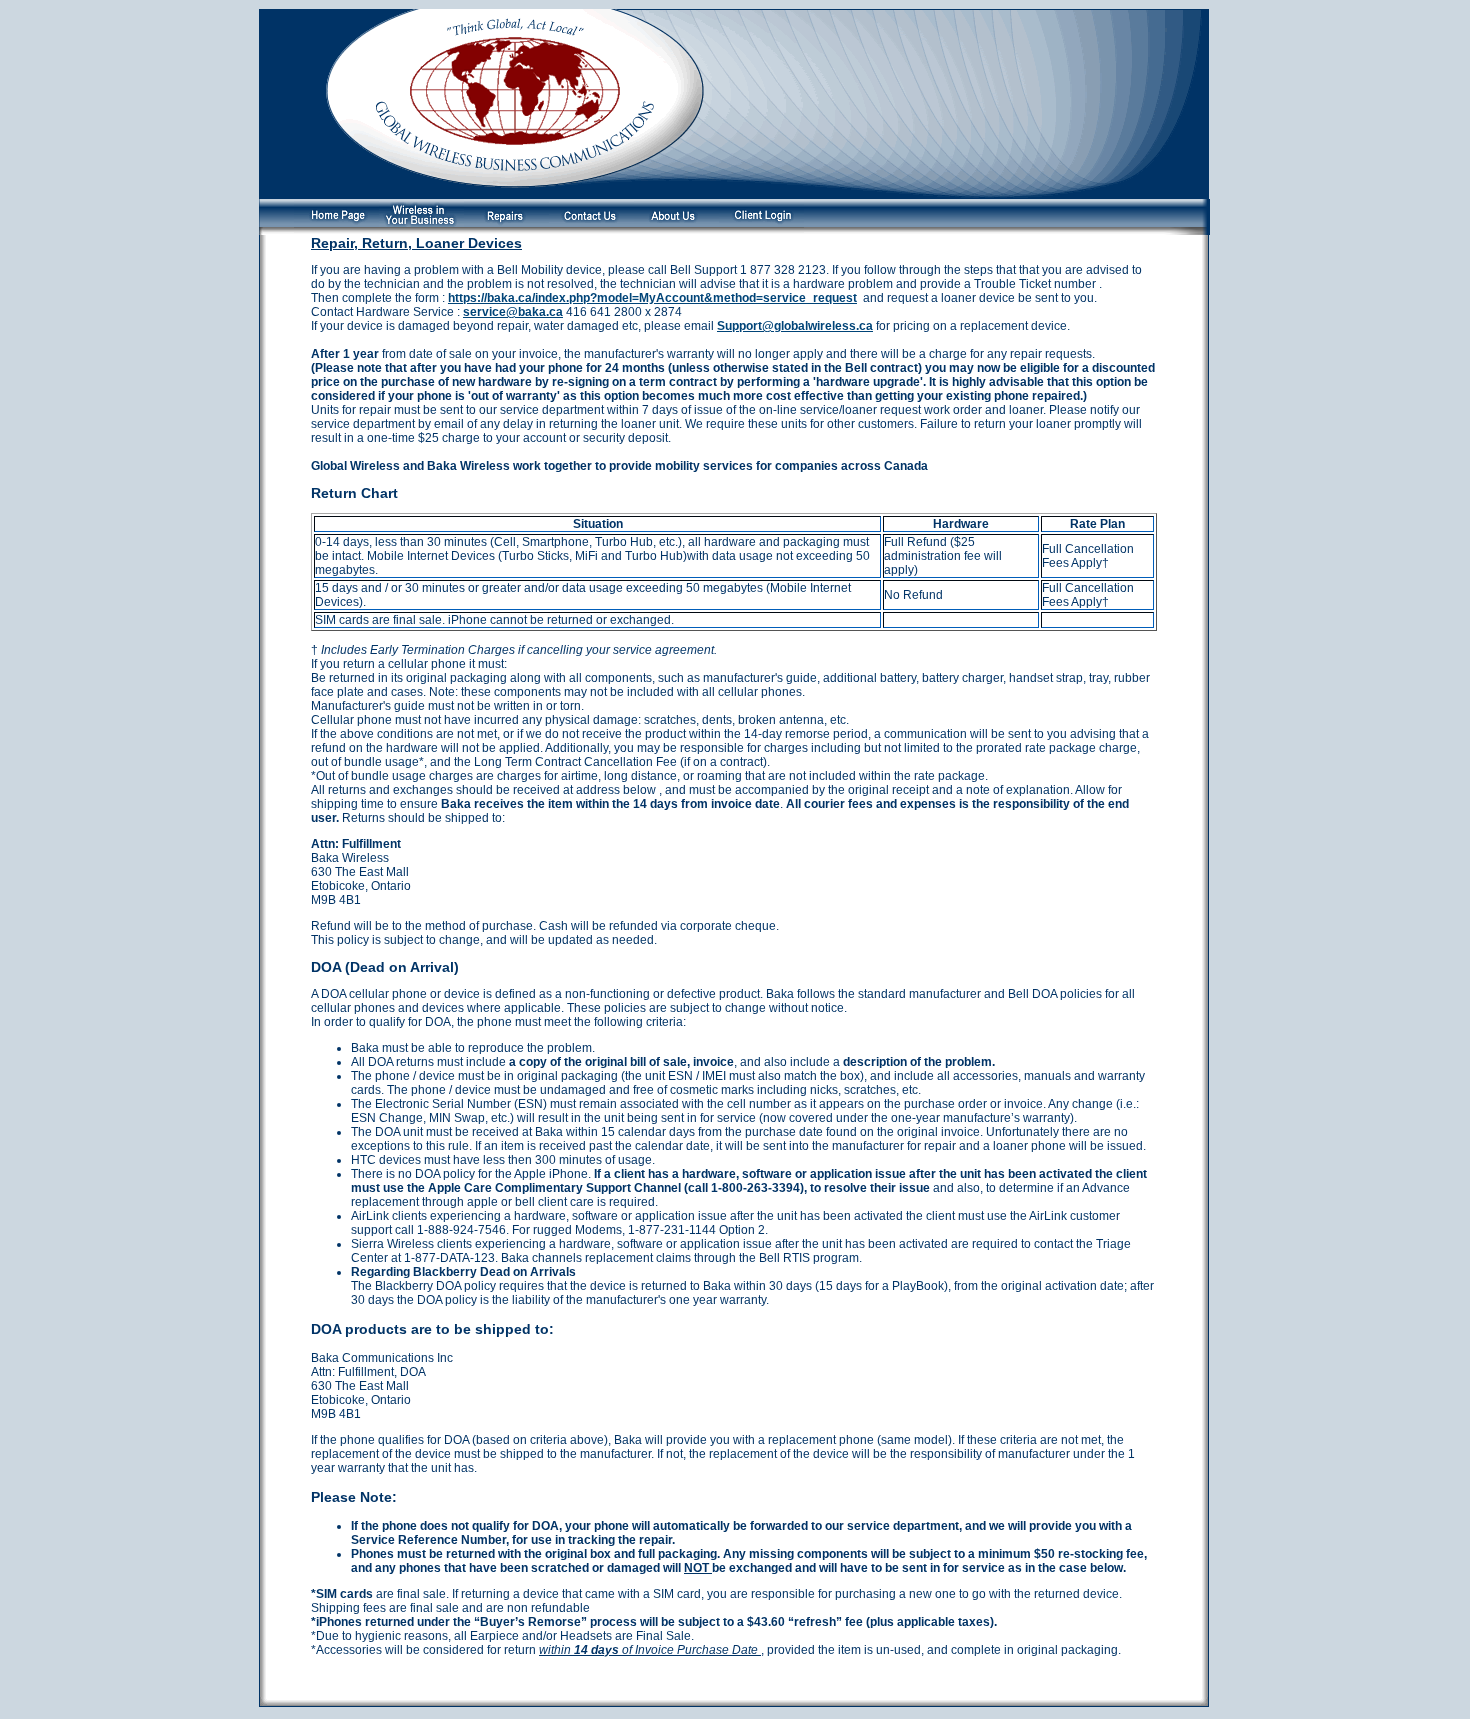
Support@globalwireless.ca (795, 326)
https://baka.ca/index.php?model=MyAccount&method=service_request (652, 298)
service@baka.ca (513, 312)
